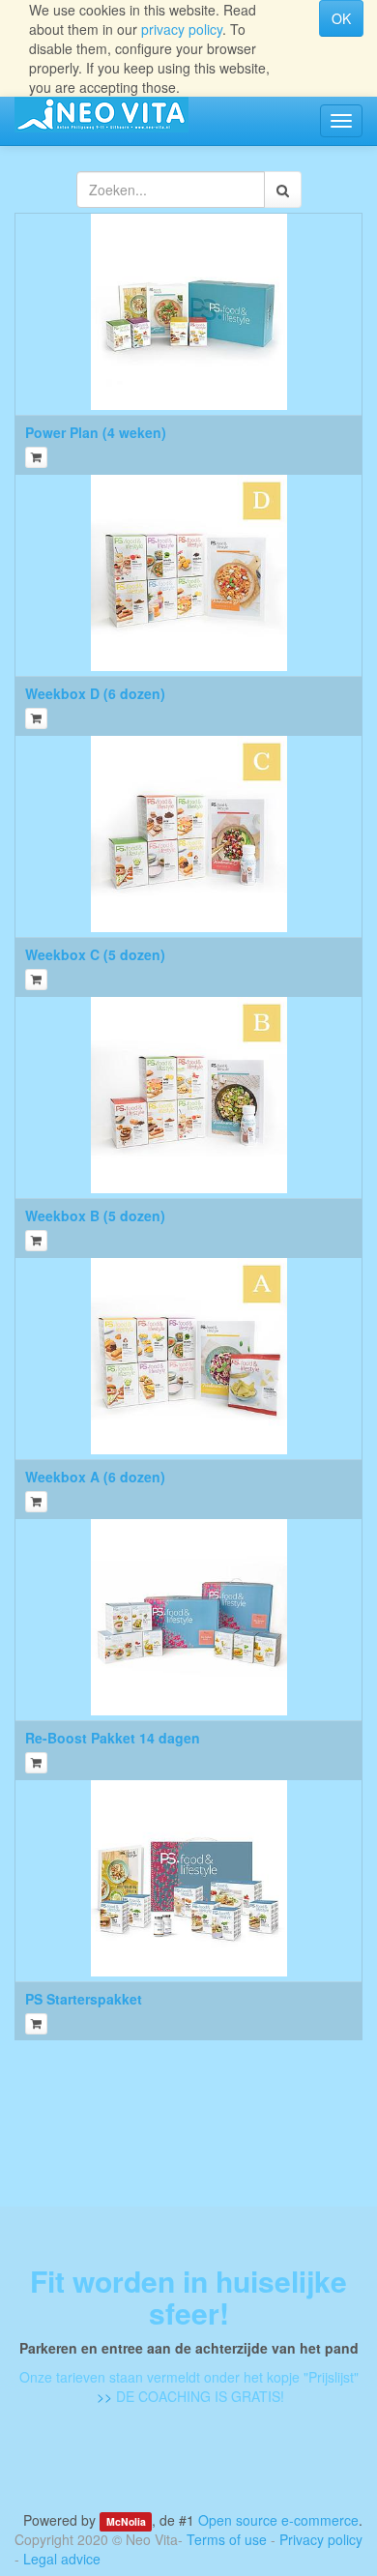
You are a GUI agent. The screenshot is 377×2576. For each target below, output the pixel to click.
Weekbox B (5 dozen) (95, 1215)
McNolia (126, 2521)
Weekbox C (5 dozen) (95, 954)
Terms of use (227, 2539)
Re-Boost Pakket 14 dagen (113, 1738)
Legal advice (62, 2559)
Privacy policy (321, 2539)
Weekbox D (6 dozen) (95, 693)
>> (102, 2396)
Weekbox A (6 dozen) (95, 1477)
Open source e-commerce (278, 2520)
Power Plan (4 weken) (96, 432)
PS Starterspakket (84, 1999)
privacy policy (182, 29)
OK (341, 18)
